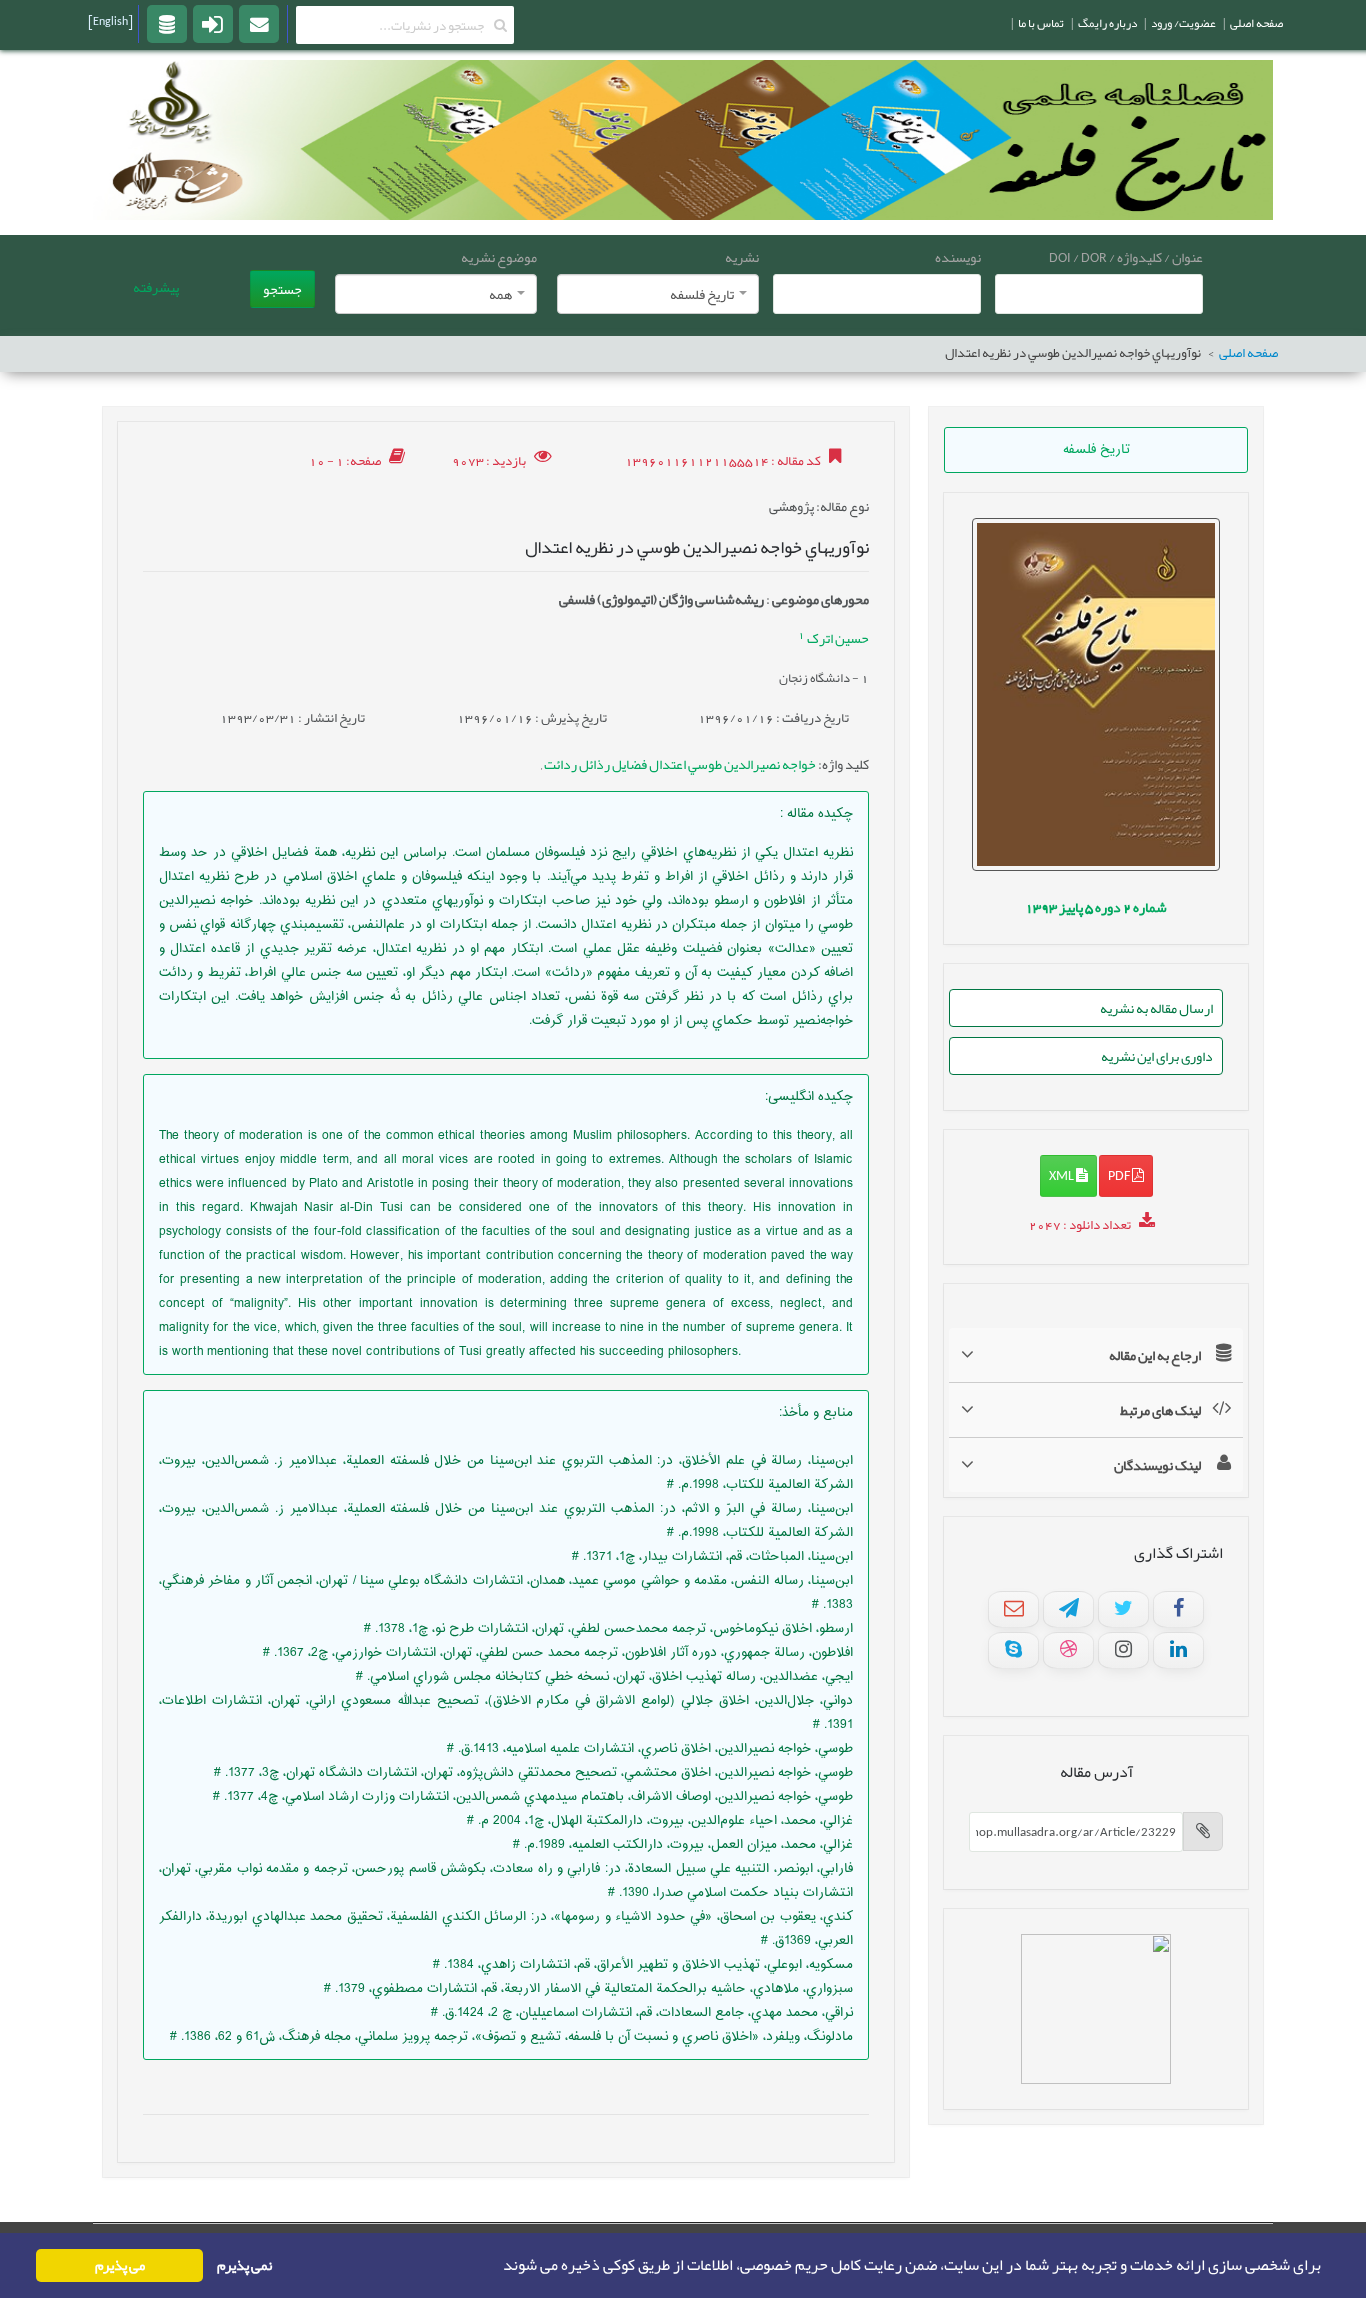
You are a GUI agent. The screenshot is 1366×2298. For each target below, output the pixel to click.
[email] (259, 23)
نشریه (742, 257)
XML (1062, 1175)
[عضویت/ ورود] (213, 23)
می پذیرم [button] (120, 2265)
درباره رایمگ (1107, 23)
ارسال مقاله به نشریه (1156, 1008)
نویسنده (958, 257)
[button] (497, 2266)
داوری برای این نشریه (1157, 1056)
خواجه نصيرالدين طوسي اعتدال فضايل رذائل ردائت (679, 764)
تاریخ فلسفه (1096, 450)
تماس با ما (1041, 23)
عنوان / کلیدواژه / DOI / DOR (1126, 257)
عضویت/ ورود (1183, 23)
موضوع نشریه (499, 257)
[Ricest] (167, 23)
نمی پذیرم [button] (244, 2265)
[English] (110, 21)
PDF (1120, 1175)
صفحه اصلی (1248, 353)
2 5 (1096, 907)
